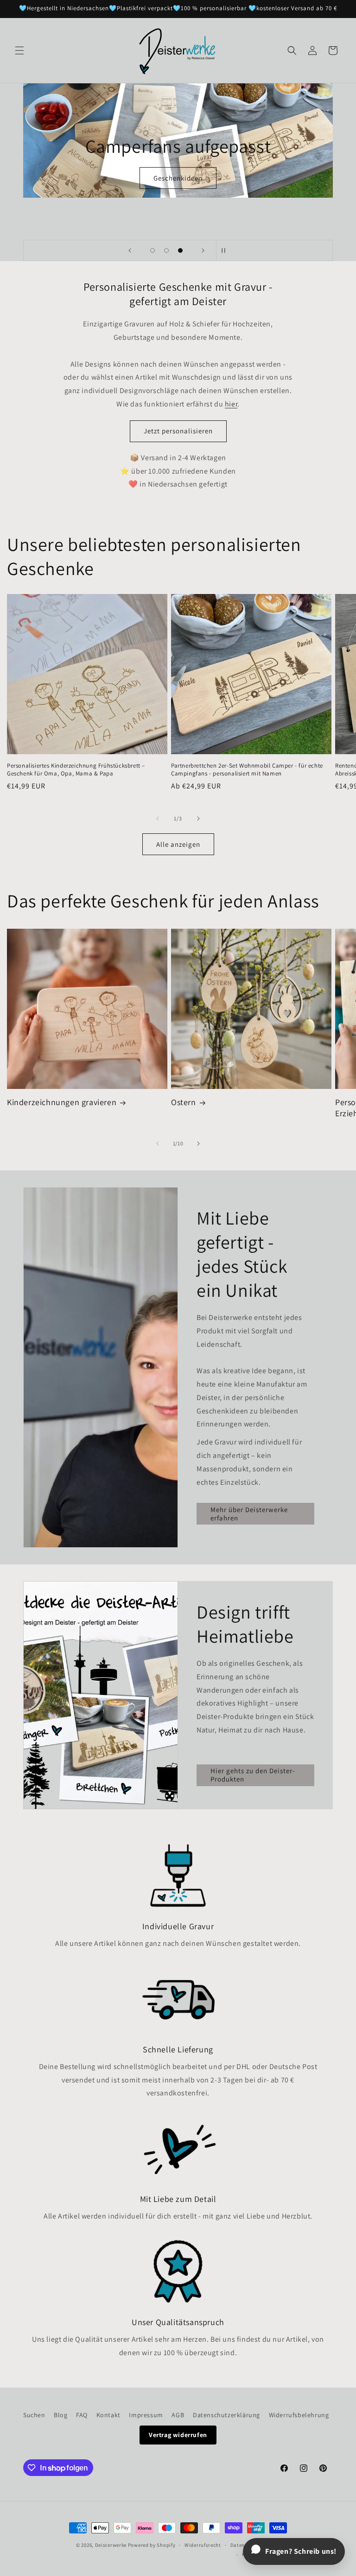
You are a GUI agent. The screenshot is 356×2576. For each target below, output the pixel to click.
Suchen (34, 2415)
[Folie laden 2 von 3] (166, 250)
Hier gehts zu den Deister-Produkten (253, 1775)
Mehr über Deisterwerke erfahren (249, 1514)
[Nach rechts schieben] (198, 819)
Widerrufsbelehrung (299, 2415)
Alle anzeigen (178, 844)
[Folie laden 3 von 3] (180, 250)
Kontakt (108, 2415)
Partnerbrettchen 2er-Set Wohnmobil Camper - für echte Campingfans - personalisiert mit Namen (247, 770)
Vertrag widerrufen (178, 2435)
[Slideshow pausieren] (226, 250)
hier (231, 404)
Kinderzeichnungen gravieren (62, 1102)
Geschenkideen (178, 178)
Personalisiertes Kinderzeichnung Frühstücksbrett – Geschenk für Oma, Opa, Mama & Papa (76, 770)
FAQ (82, 2415)
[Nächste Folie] (203, 250)
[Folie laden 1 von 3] (153, 250)
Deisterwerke (111, 2545)
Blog (60, 2415)
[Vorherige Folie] (130, 250)
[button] (19, 50)
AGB (178, 2415)
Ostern (184, 1102)
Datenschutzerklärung (226, 2415)
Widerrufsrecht (203, 2545)
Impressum (146, 2415)
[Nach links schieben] (158, 819)
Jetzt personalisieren (178, 431)
